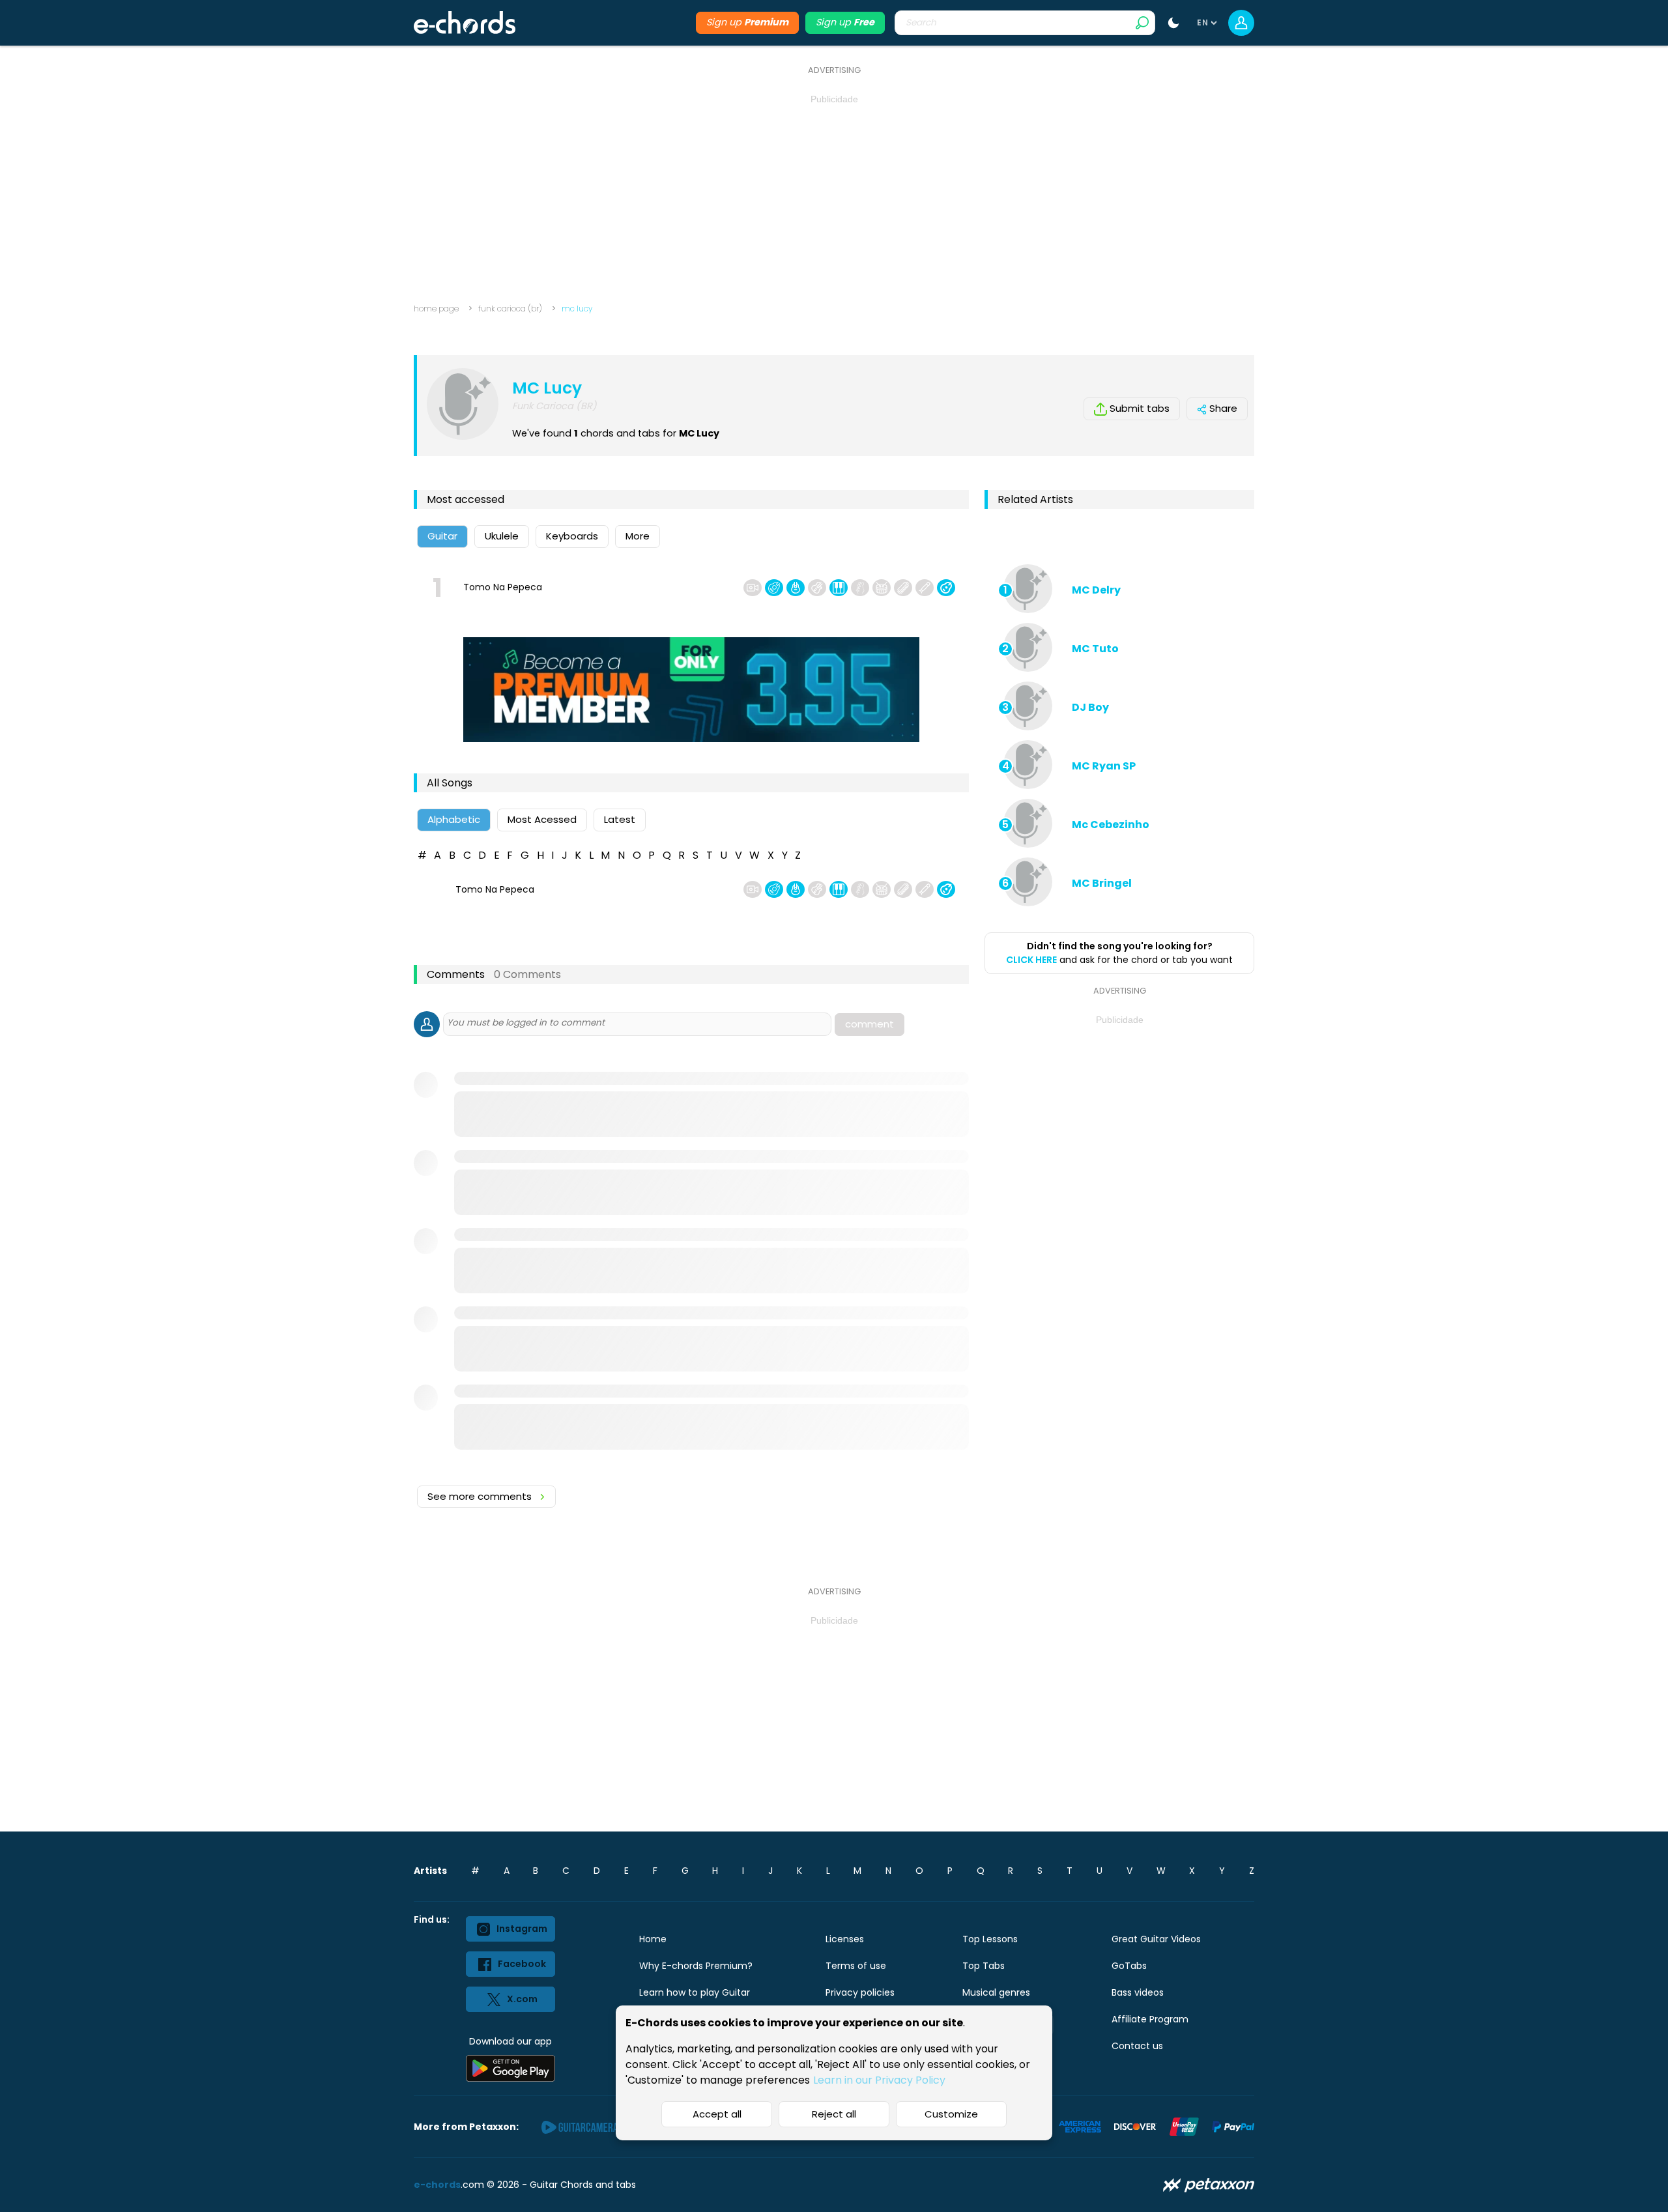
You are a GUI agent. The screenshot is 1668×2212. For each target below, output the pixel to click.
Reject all (834, 2114)
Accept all (717, 2114)
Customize (951, 2114)
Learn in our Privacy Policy (879, 2080)
